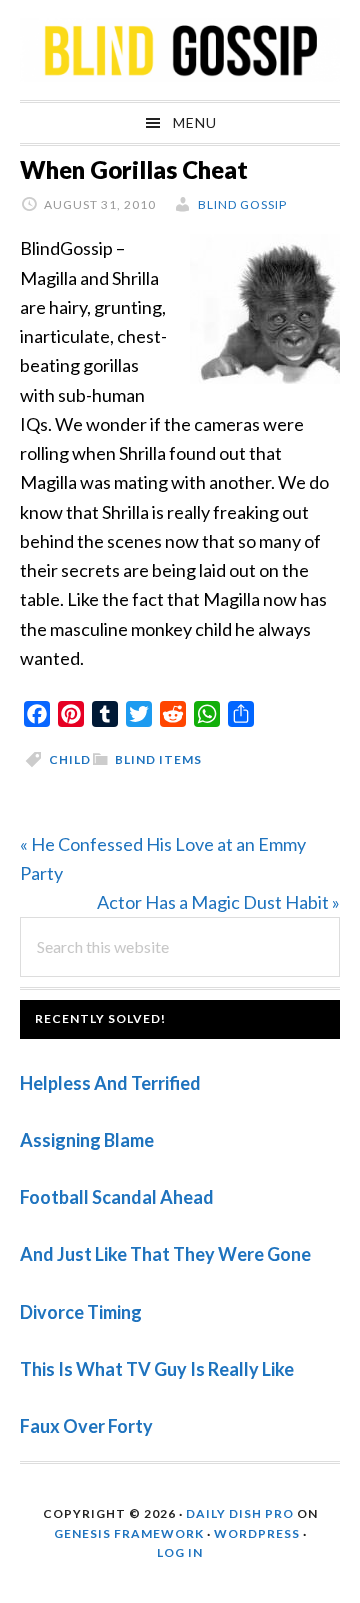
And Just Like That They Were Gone (165, 1254)
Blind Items (158, 759)
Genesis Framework (129, 1533)
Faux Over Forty (86, 1426)
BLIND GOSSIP (180, 50)
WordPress (257, 1533)
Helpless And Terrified (110, 1083)
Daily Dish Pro (240, 1513)
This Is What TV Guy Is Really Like (157, 1369)
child (70, 759)
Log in (180, 1552)
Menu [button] (195, 122)
